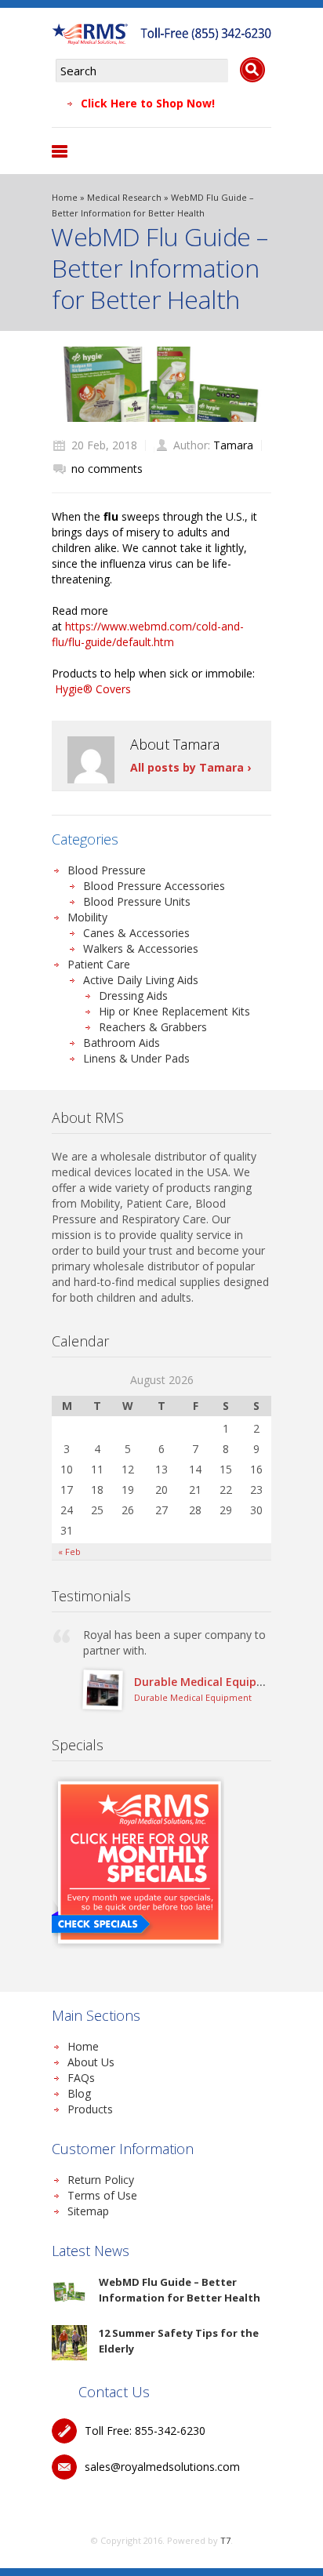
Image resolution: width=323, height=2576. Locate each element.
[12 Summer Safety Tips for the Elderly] (69, 2343)
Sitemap (88, 2211)
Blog (79, 2093)
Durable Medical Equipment (210, 1682)
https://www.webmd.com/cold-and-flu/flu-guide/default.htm (148, 634)
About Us (91, 2062)
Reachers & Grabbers (153, 1027)
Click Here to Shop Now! (148, 103)
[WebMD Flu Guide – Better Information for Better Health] (69, 2292)
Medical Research (124, 197)
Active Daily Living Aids (141, 980)
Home (65, 197)
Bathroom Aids (122, 1043)
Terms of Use (102, 2195)
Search (252, 70)
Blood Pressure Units (137, 901)
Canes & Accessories (136, 933)
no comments (107, 469)
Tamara (233, 445)
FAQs (81, 2078)
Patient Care (99, 964)
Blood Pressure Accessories (154, 886)
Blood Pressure (107, 870)
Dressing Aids (133, 996)
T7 (225, 2540)
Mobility (87, 917)
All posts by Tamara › (191, 767)
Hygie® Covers (93, 689)
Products (90, 2109)
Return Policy (101, 2180)
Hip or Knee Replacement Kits (174, 1011)
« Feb (69, 1551)
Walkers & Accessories (141, 948)
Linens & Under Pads (136, 1058)
